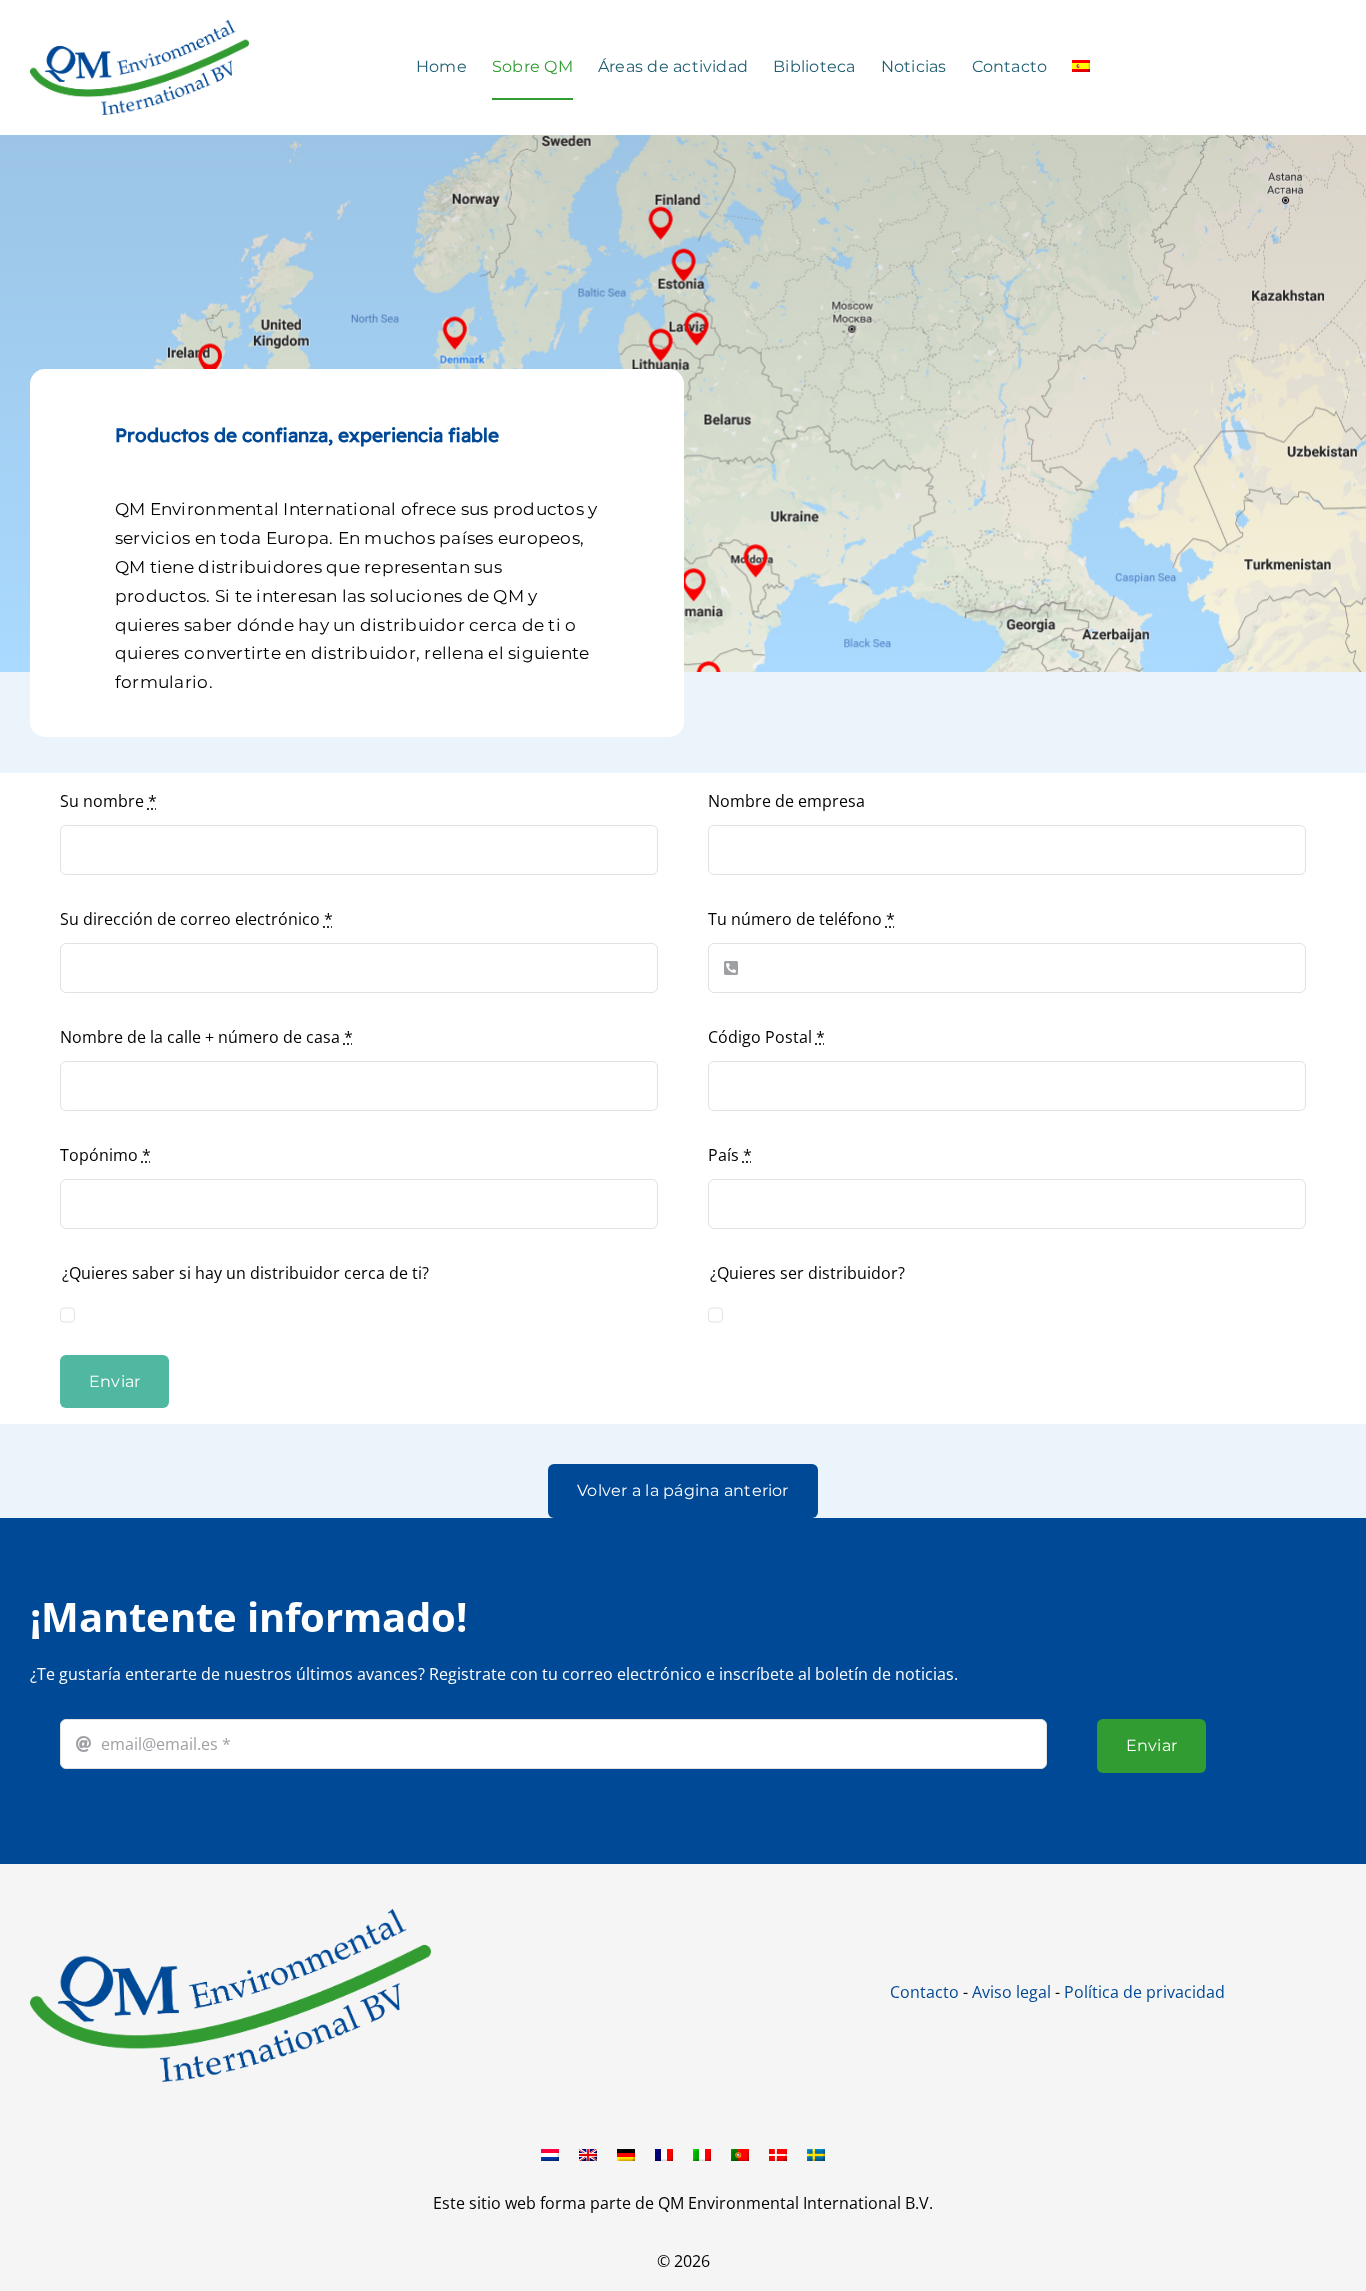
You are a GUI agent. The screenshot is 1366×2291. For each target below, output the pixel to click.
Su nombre (108, 801)
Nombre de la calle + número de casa (206, 1037)
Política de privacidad (1144, 1992)
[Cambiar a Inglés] (588, 2153)
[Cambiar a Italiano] (702, 2153)
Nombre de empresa (786, 801)
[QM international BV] (230, 1917)
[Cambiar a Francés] (664, 2153)
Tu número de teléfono (801, 919)
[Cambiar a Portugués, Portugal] (740, 2153)
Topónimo (105, 1155)
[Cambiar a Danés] (778, 2153)
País (730, 1155)
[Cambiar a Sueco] (816, 2153)
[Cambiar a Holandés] (550, 2153)
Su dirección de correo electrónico (196, 919)
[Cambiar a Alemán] (626, 2153)
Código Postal (766, 1037)
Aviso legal (1011, 1992)
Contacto (924, 1992)
